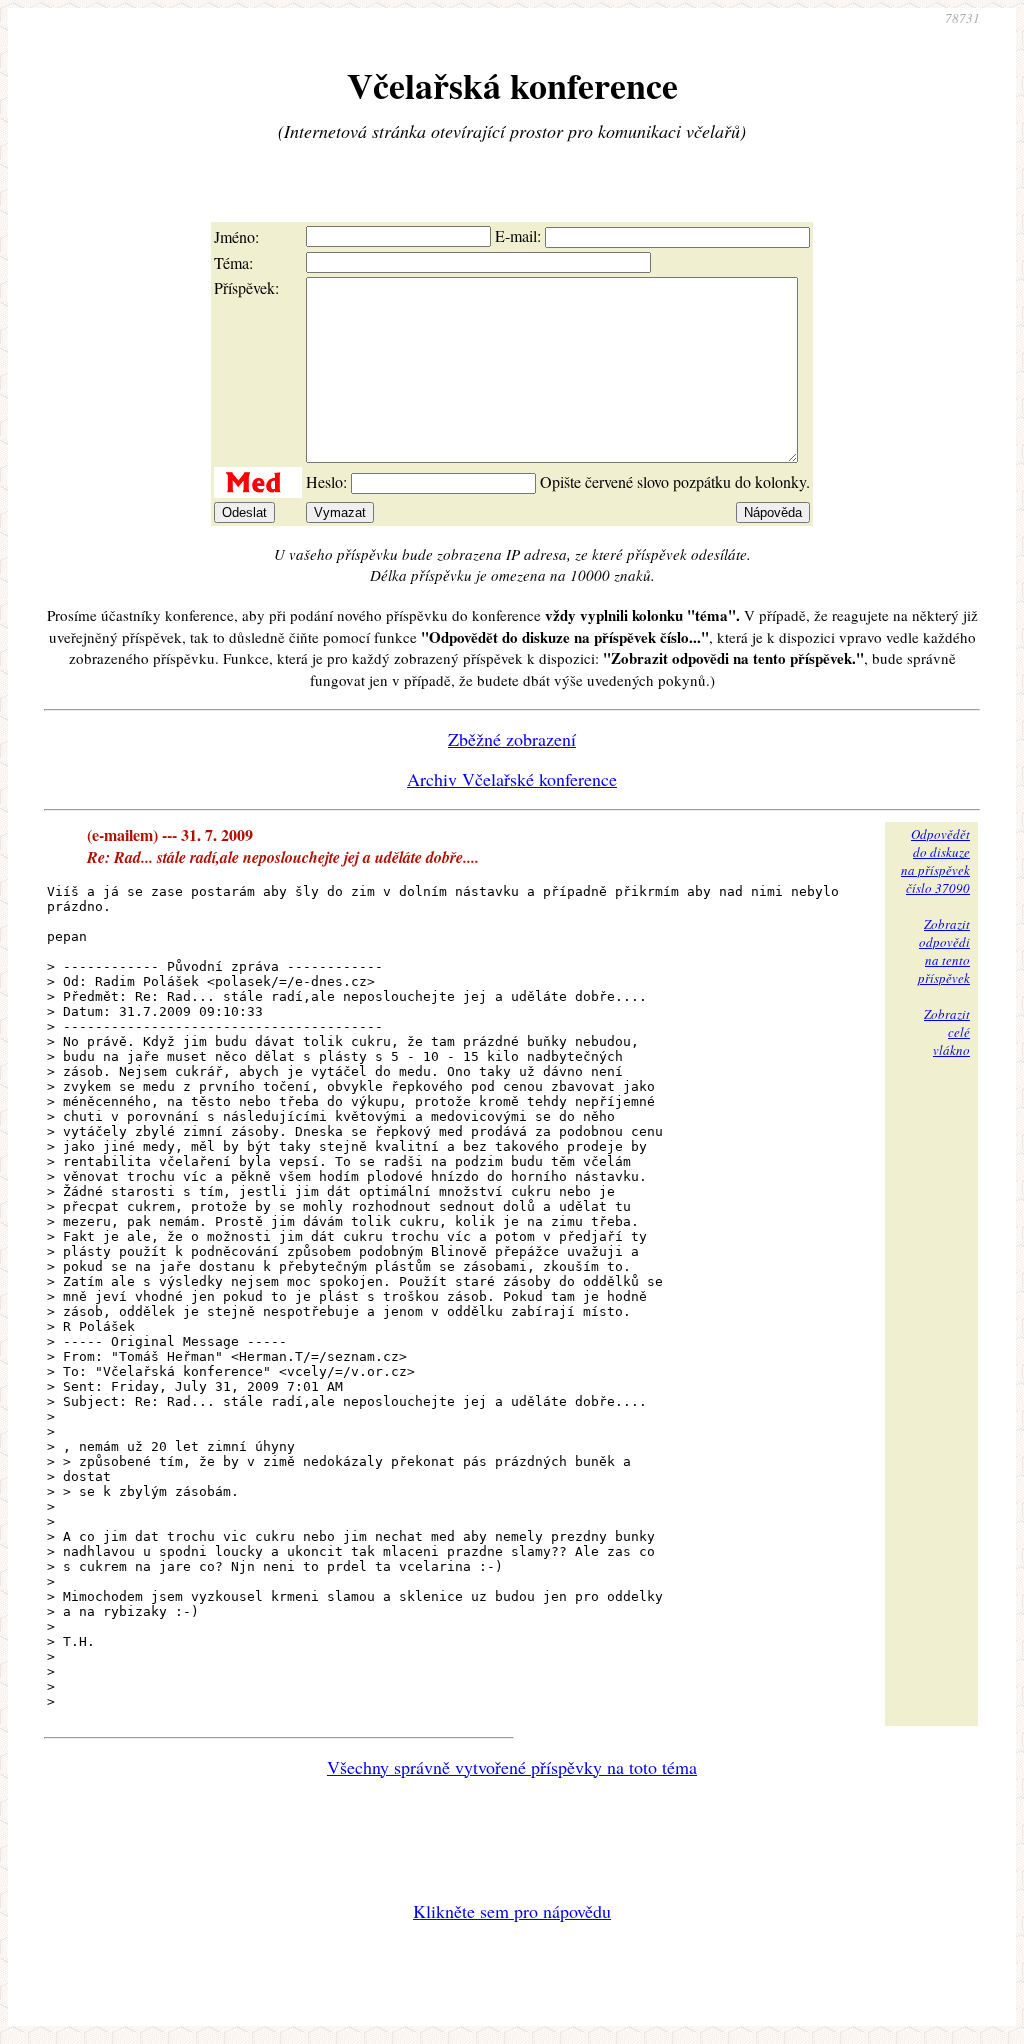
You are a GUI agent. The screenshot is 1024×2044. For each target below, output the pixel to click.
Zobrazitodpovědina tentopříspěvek (944, 951)
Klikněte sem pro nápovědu (512, 1911)
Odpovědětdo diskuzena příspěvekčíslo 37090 (935, 861)
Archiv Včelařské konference (512, 779)
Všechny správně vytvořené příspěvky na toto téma (512, 1767)
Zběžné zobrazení (512, 739)
